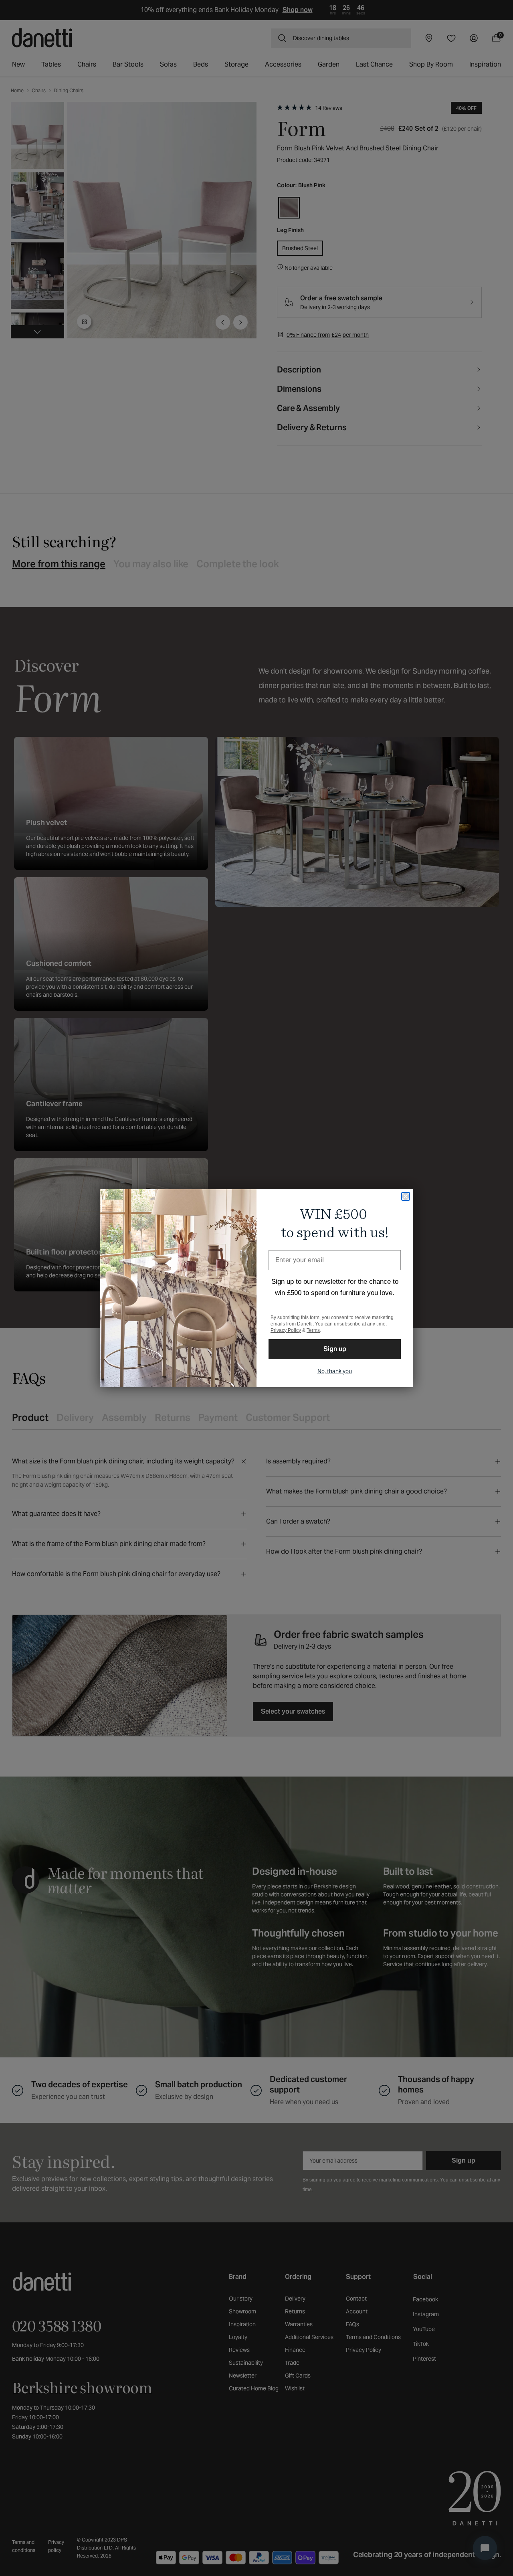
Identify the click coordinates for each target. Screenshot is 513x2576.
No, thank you (335, 1371)
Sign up (335, 1349)
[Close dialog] (406, 1196)
